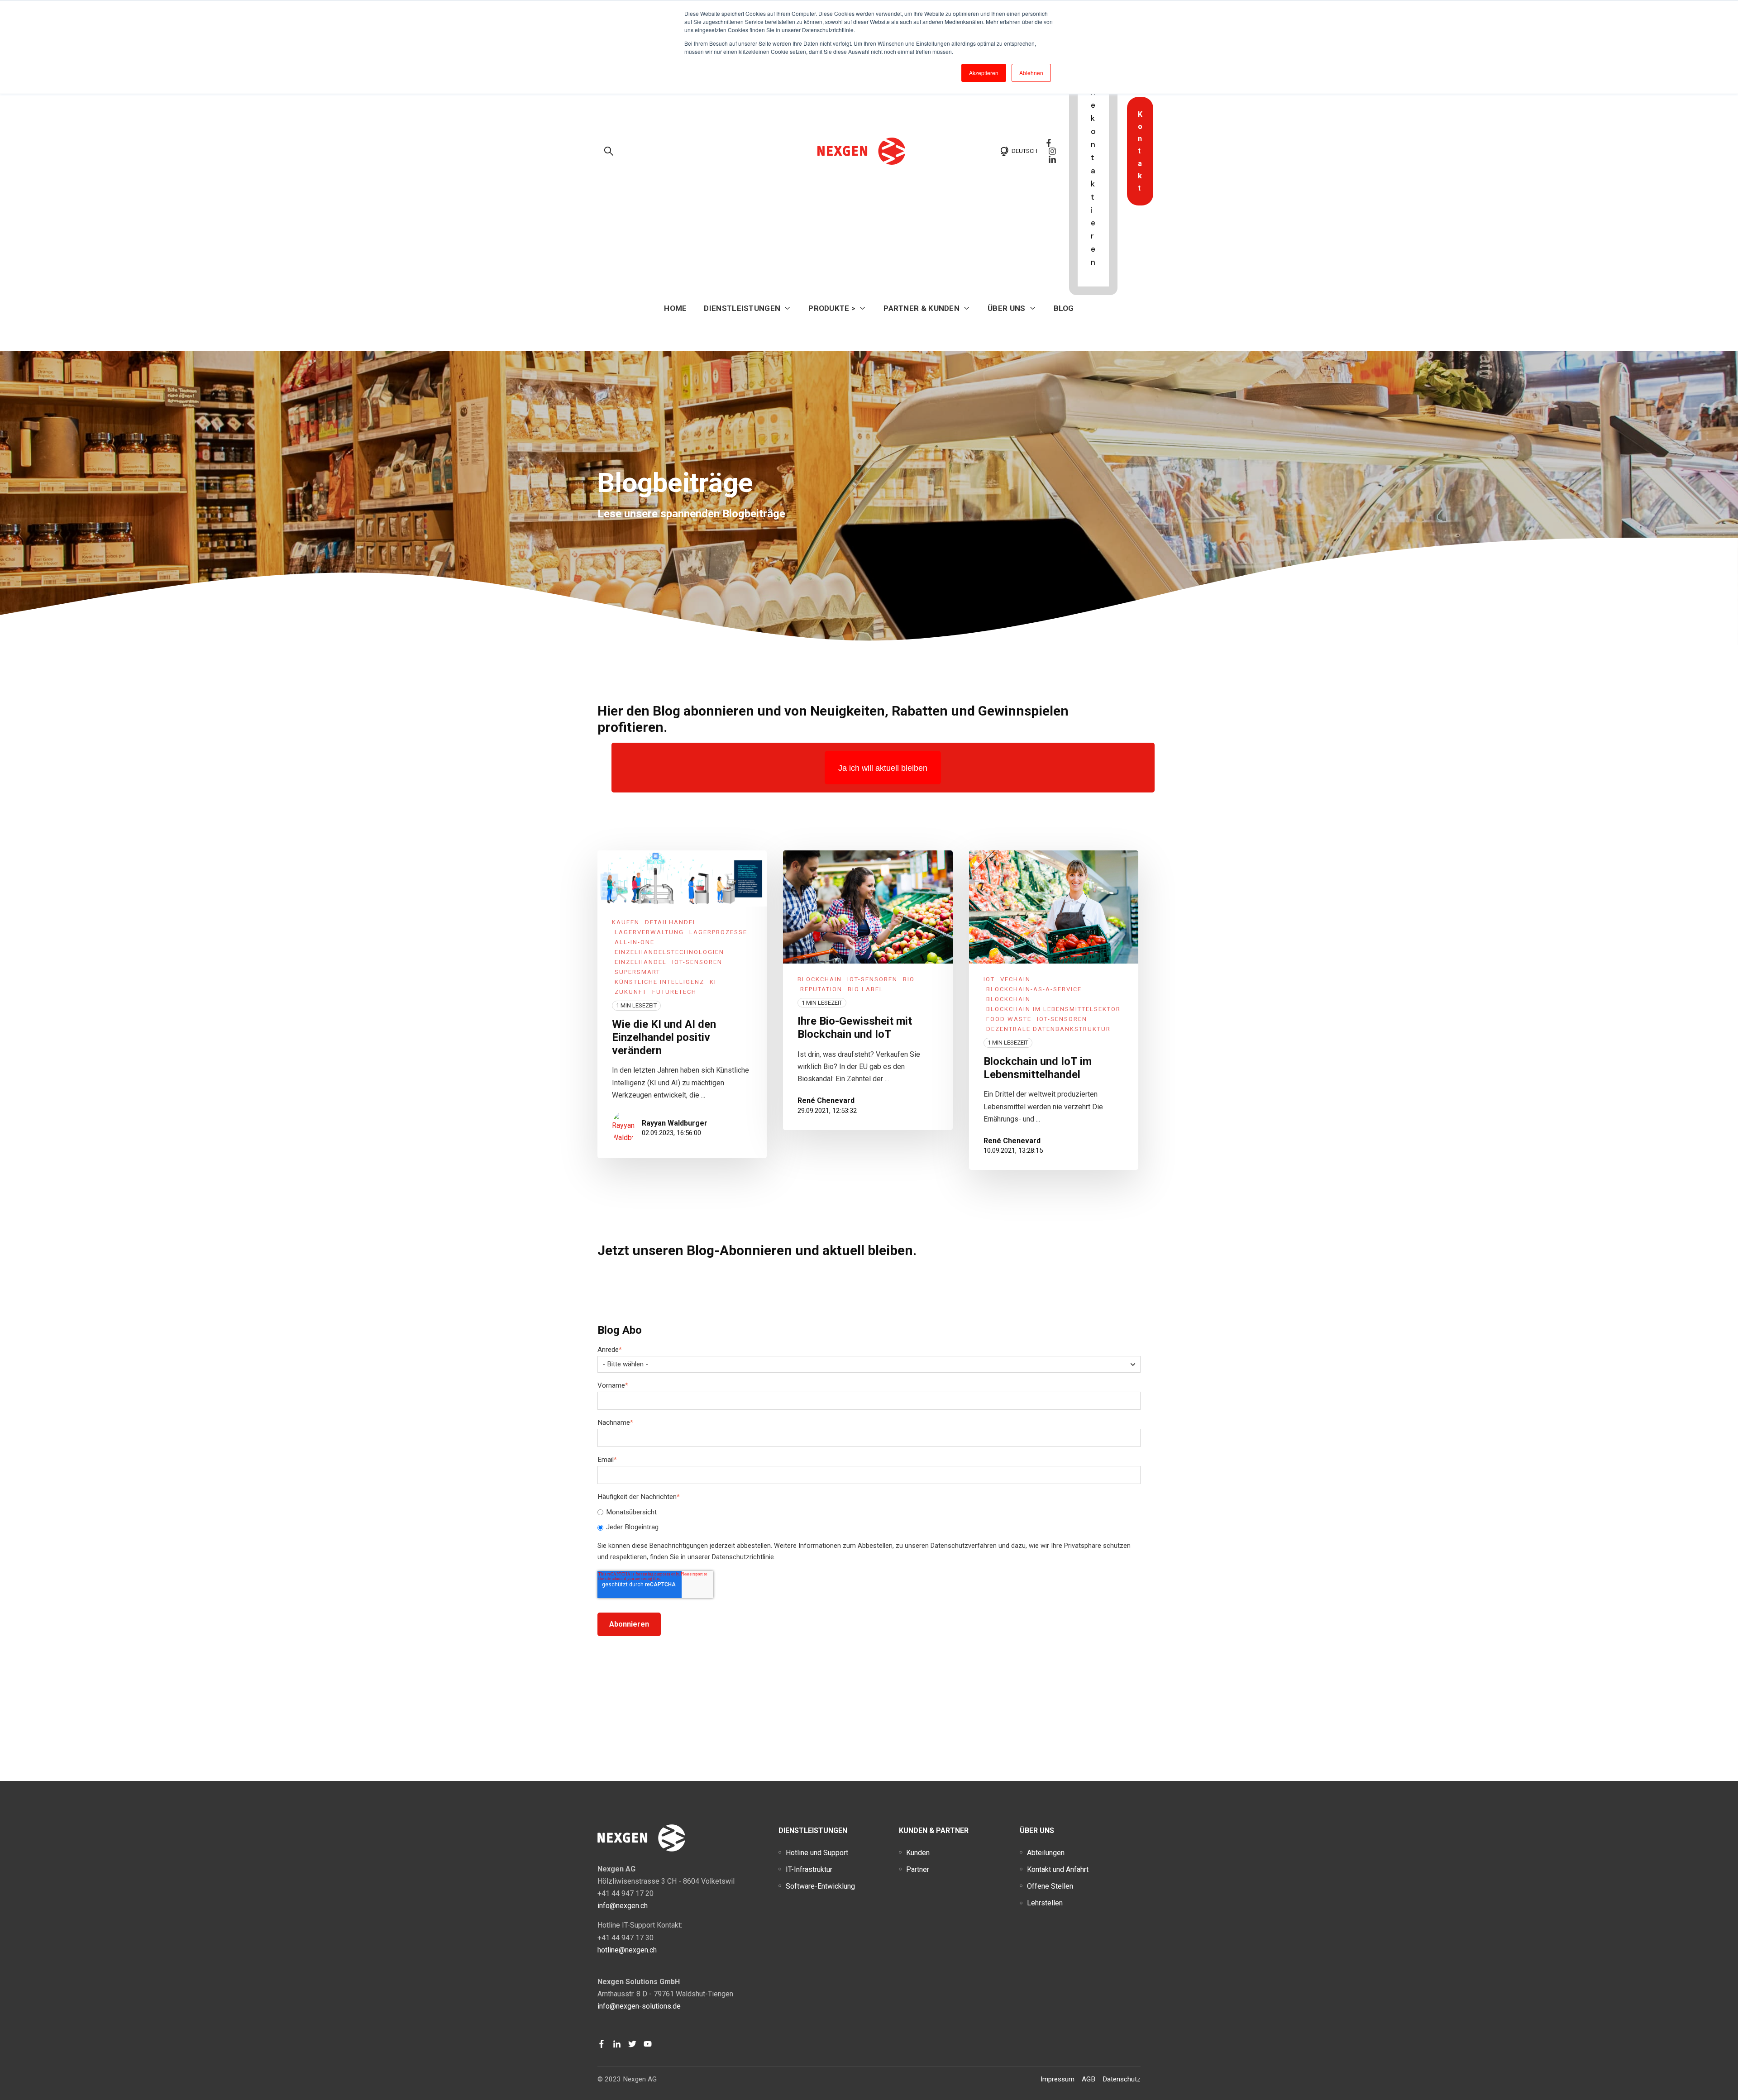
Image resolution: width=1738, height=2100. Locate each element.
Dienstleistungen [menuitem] (813, 1830)
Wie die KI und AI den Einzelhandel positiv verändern (664, 1037)
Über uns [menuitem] (1037, 1830)
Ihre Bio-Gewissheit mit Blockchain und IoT (855, 1028)
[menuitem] (817, 1853)
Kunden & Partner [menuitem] (934, 1830)
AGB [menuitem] (1089, 2079)
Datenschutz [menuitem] (1122, 2079)
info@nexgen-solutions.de (639, 2006)
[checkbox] (869, 1520)
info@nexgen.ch (623, 1906)
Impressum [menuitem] (1058, 2079)
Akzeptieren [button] (984, 73)
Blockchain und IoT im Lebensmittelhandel (1038, 1068)
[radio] (869, 1513)
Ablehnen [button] (1031, 73)
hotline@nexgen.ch (627, 1950)
